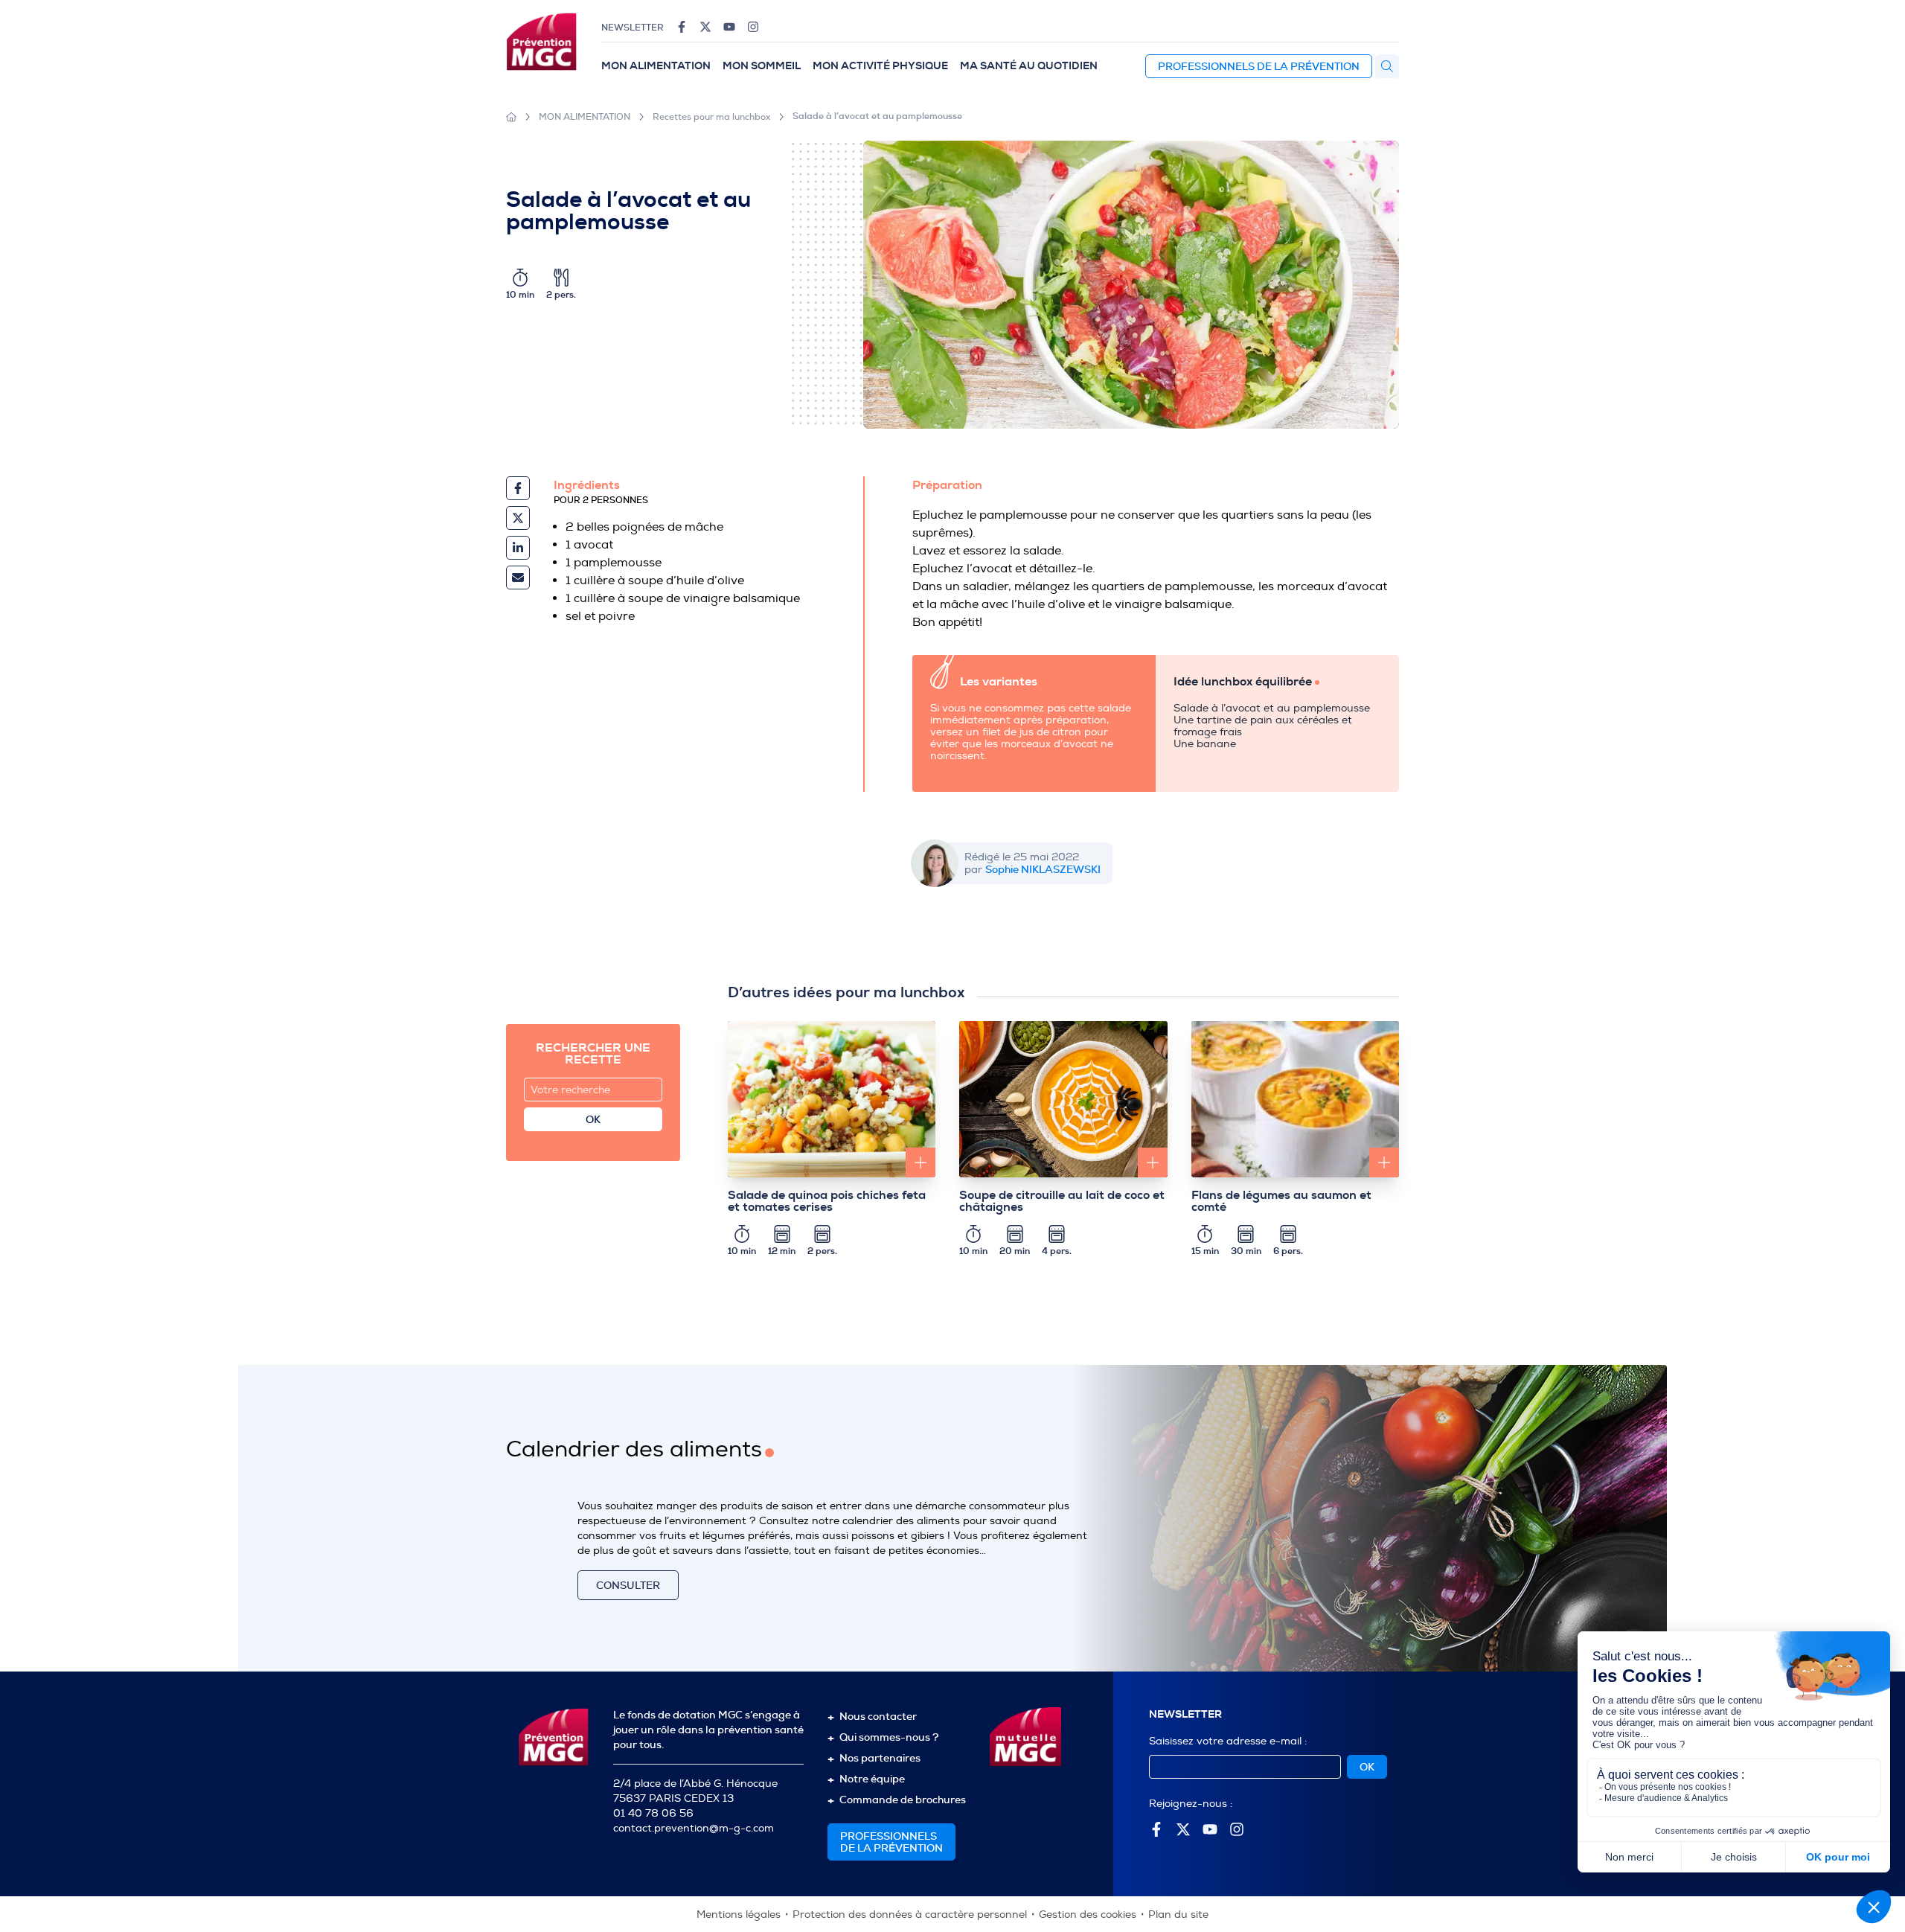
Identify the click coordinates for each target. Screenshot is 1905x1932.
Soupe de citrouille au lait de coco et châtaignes (1062, 1201)
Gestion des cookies (1088, 1915)
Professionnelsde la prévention (891, 1842)
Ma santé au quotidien (1029, 66)
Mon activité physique (880, 66)
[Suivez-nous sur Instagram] (753, 27)
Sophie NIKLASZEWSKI (1043, 869)
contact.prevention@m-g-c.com (694, 1828)
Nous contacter (878, 1716)
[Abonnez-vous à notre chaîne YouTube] (729, 27)
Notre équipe (872, 1779)
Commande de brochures (903, 1800)
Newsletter (633, 28)
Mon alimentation (656, 66)
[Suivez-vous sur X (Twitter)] (705, 27)
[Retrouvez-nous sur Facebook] (682, 27)
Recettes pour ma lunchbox (711, 117)
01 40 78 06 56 (653, 1813)
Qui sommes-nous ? (889, 1737)
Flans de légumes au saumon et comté (1281, 1201)
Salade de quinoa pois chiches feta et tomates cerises (827, 1201)
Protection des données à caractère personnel (910, 1915)
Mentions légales (739, 1915)
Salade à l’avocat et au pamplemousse (877, 116)
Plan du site (1178, 1915)
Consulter (628, 1585)
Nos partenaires (880, 1758)
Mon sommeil (762, 66)
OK (593, 1119)
